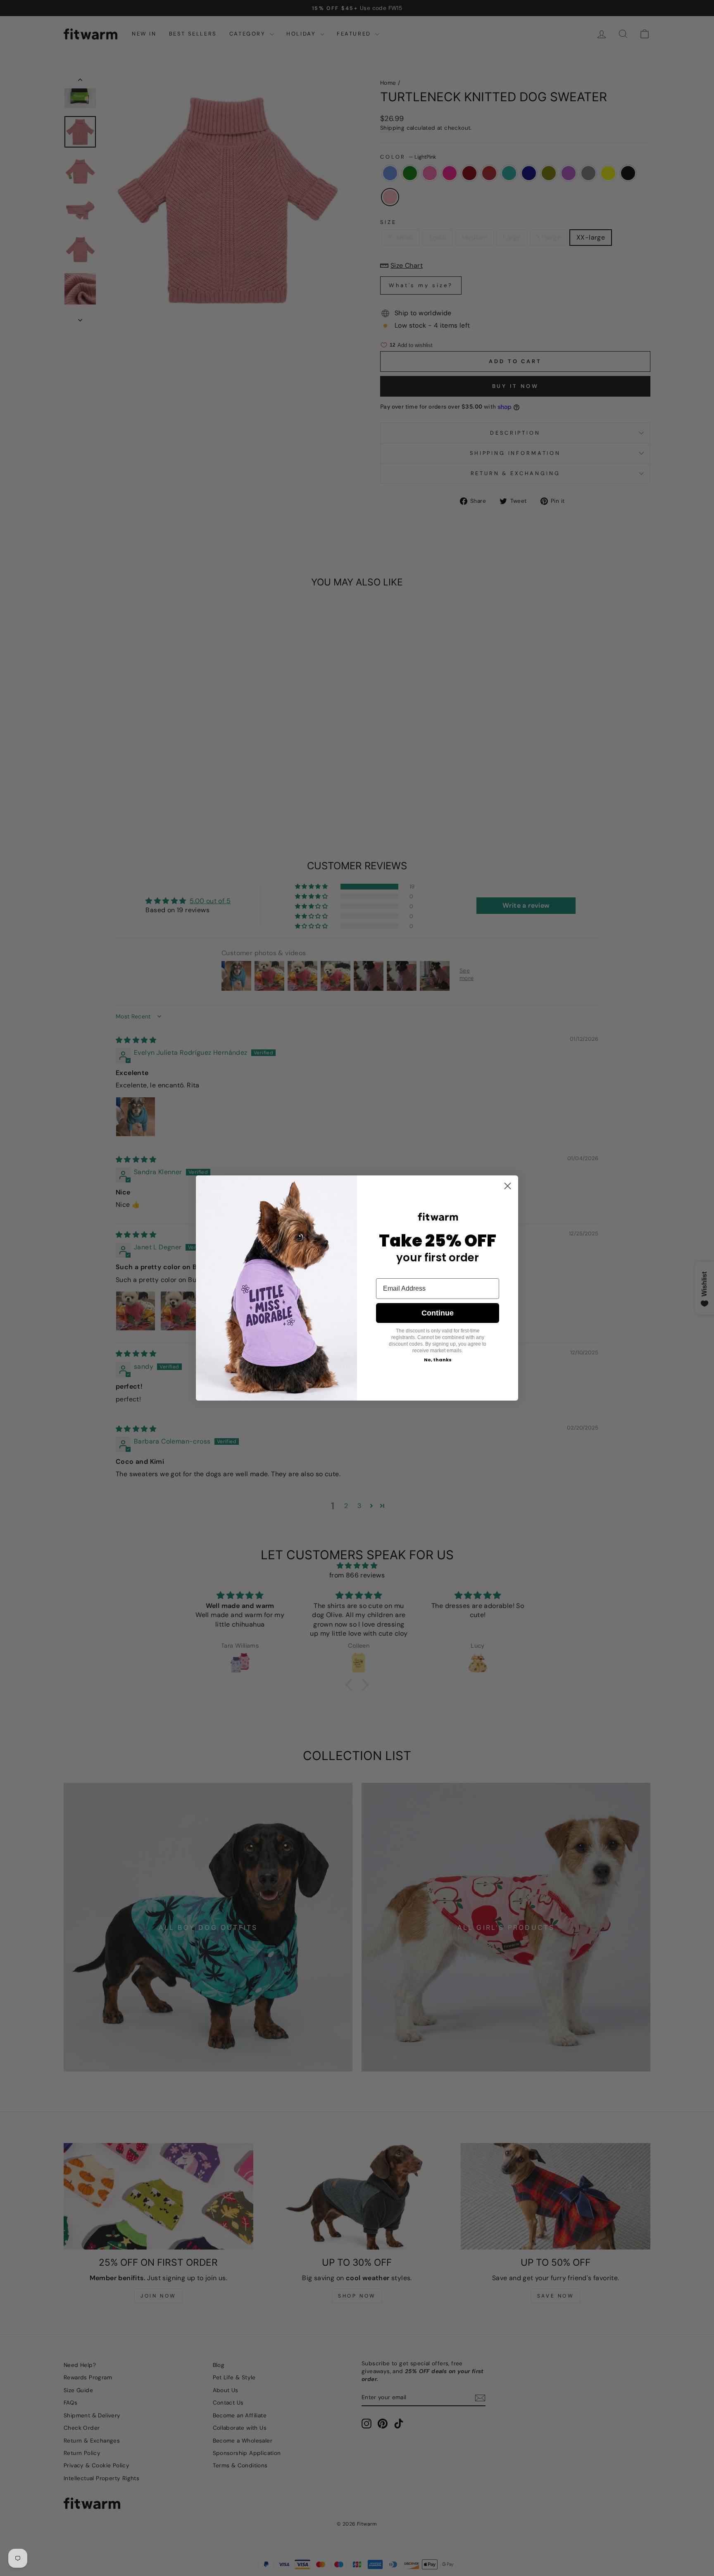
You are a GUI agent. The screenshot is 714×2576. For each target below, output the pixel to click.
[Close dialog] (508, 1186)
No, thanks (438, 1360)
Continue (438, 1313)
